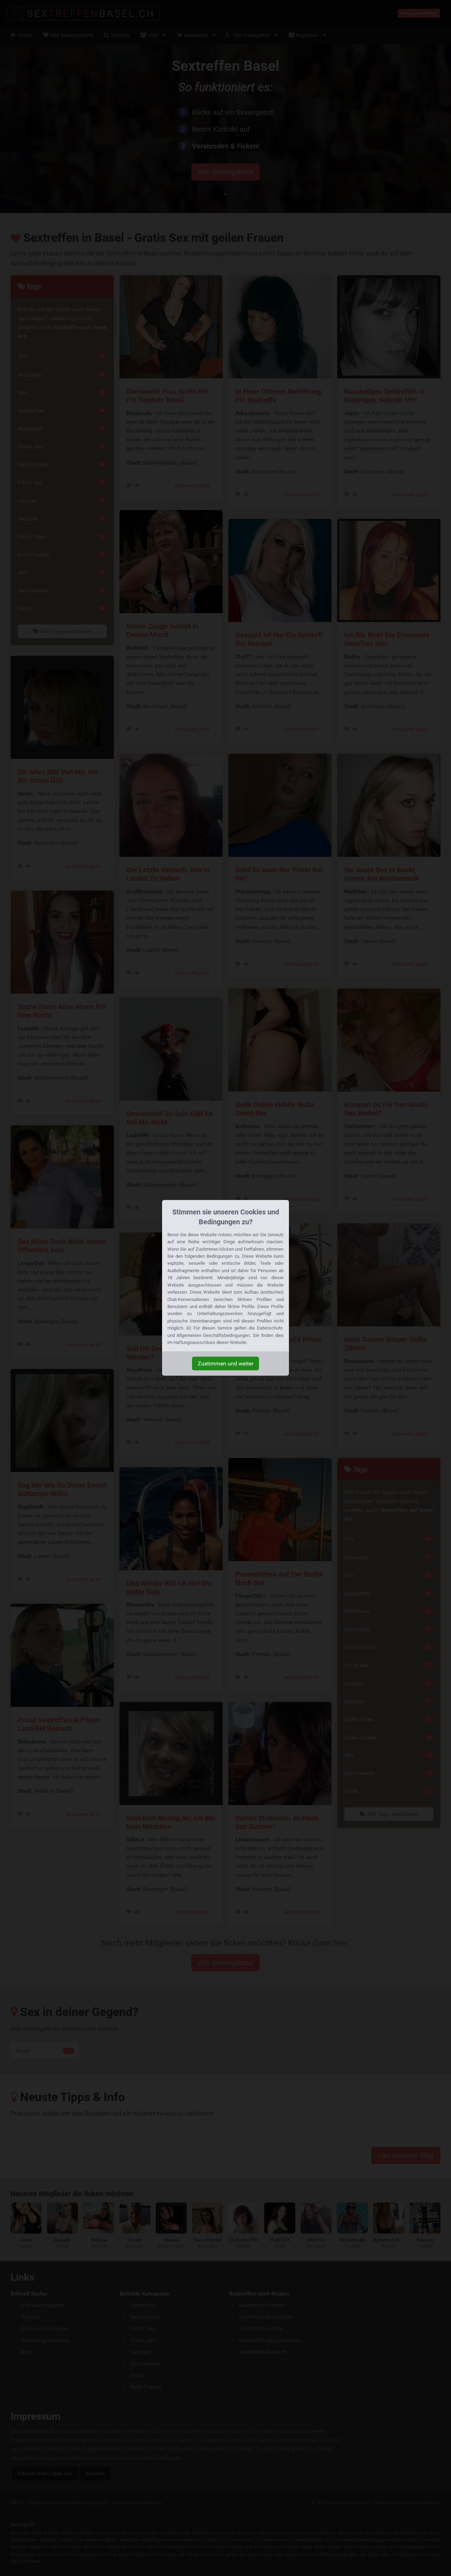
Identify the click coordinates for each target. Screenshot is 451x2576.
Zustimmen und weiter (225, 1364)
